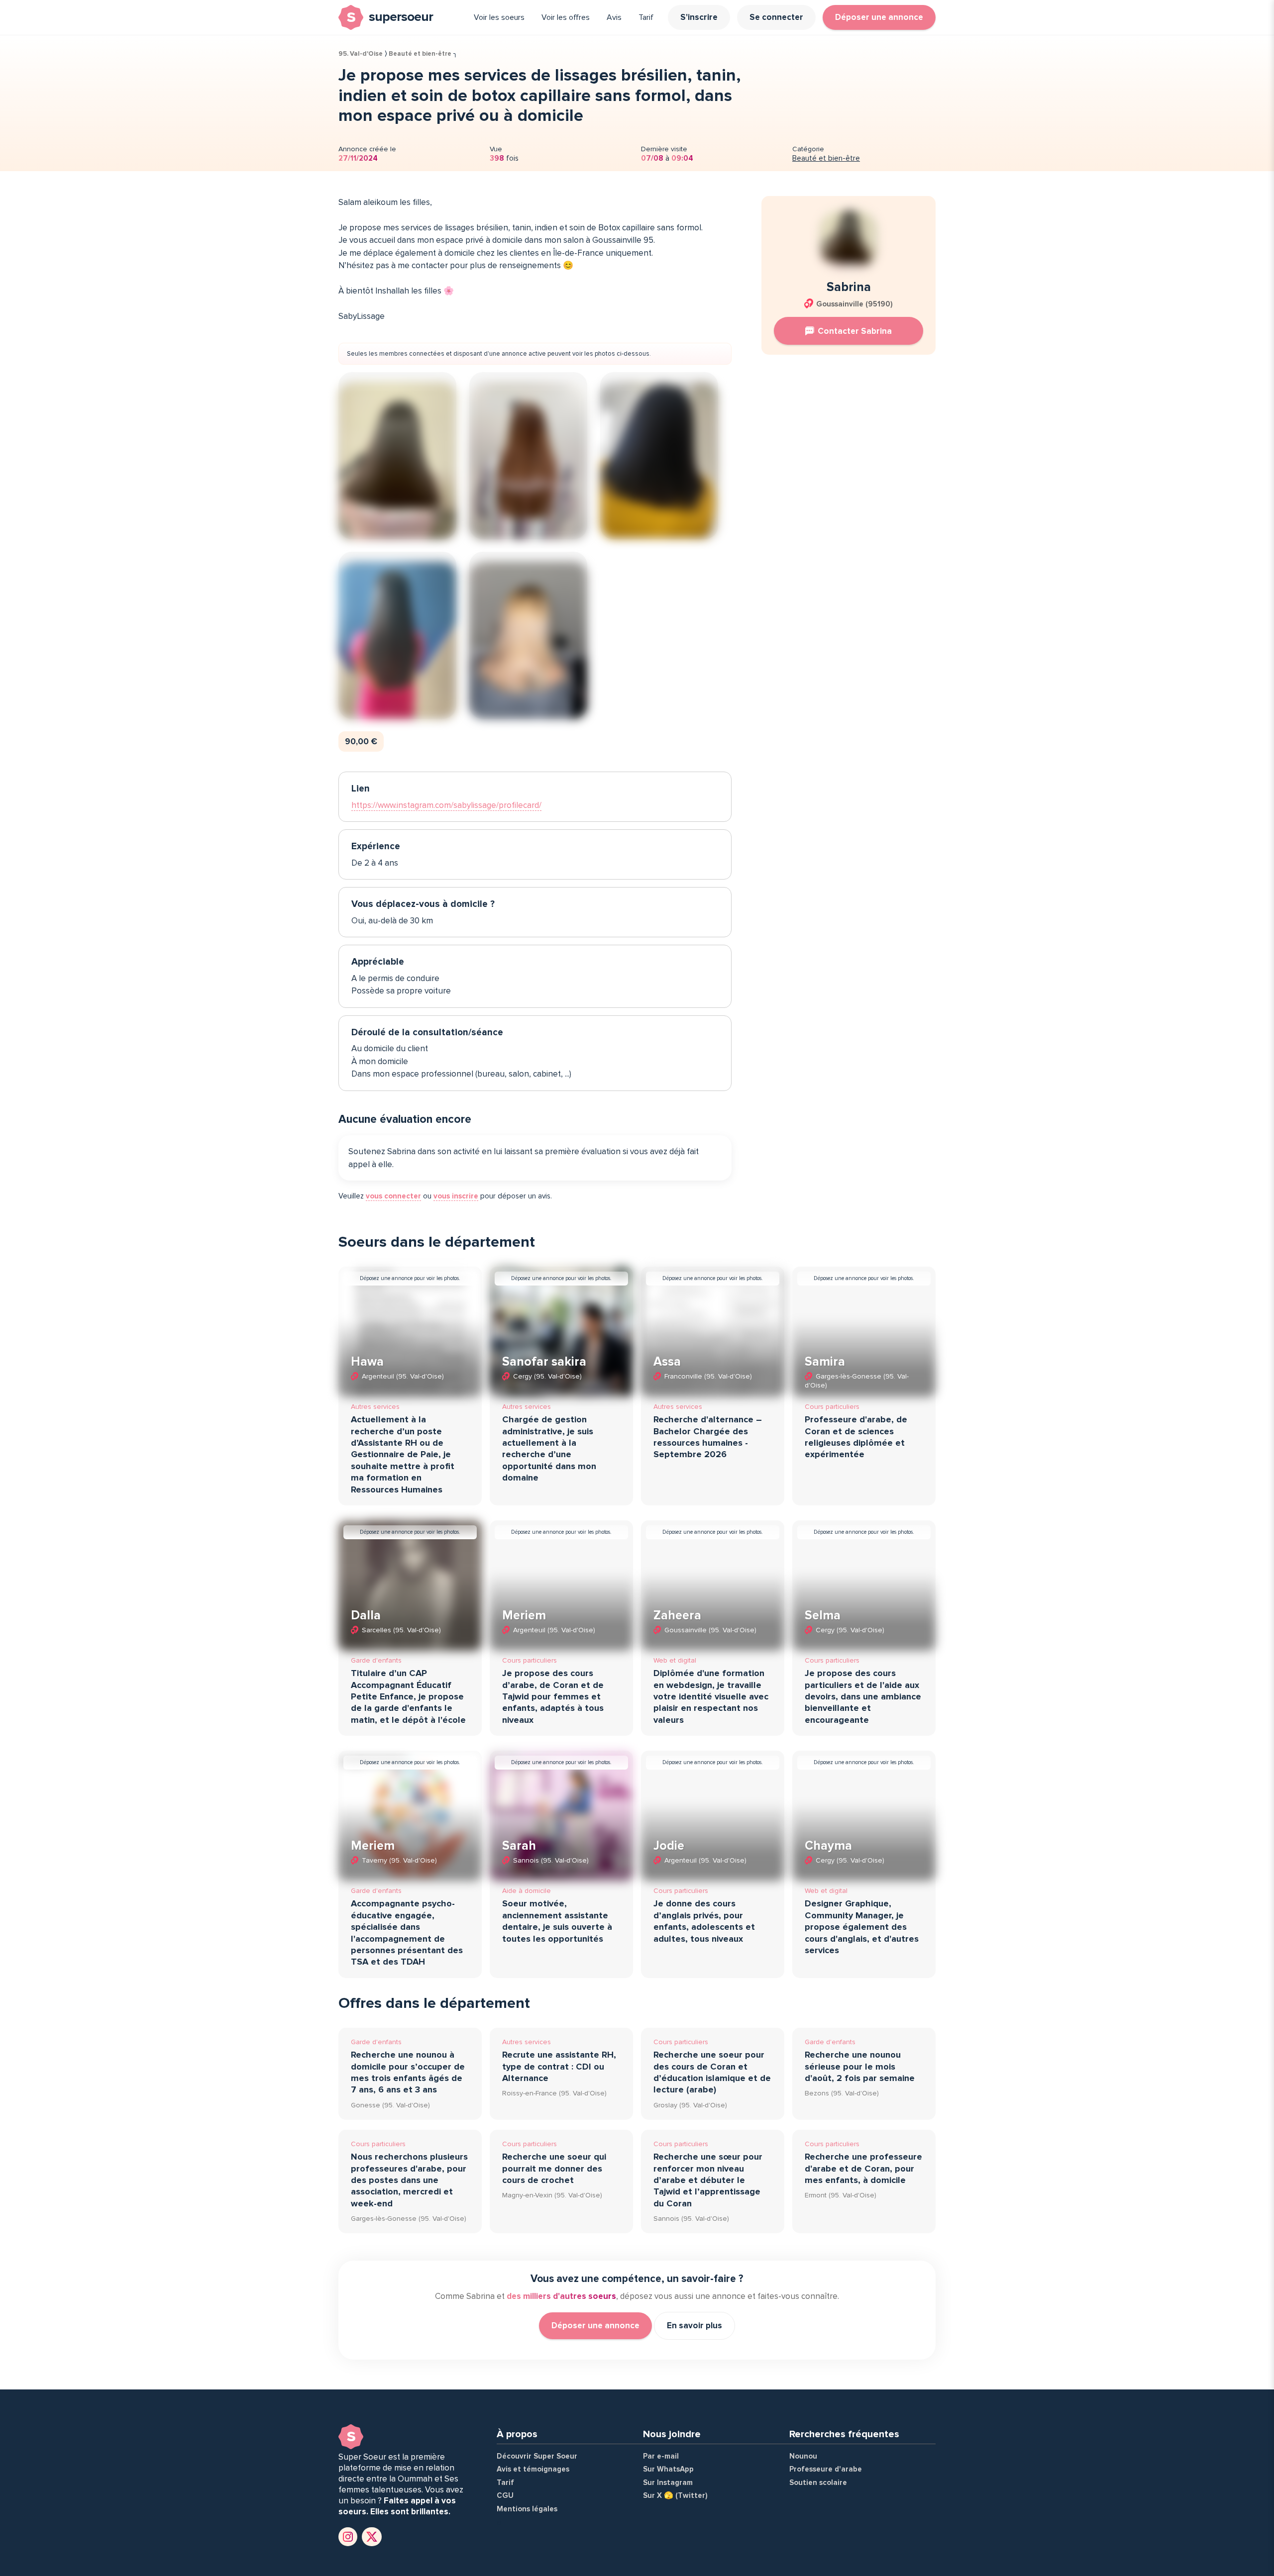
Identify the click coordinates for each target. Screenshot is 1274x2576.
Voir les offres (566, 17)
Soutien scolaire (818, 2482)
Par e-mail (661, 2456)
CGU (505, 2495)
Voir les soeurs (499, 17)
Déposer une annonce (879, 17)
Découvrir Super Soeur (537, 2456)
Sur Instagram (668, 2482)
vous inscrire (456, 1196)
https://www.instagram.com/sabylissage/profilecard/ (446, 805)
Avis (614, 17)
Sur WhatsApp (668, 2469)
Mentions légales (527, 2509)
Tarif (646, 17)
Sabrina (849, 287)
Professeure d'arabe (826, 2469)
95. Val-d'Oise (361, 54)
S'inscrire (699, 17)
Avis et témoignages (533, 2469)
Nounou (803, 2456)
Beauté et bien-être (420, 54)
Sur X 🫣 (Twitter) (675, 2495)
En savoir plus (694, 2326)
